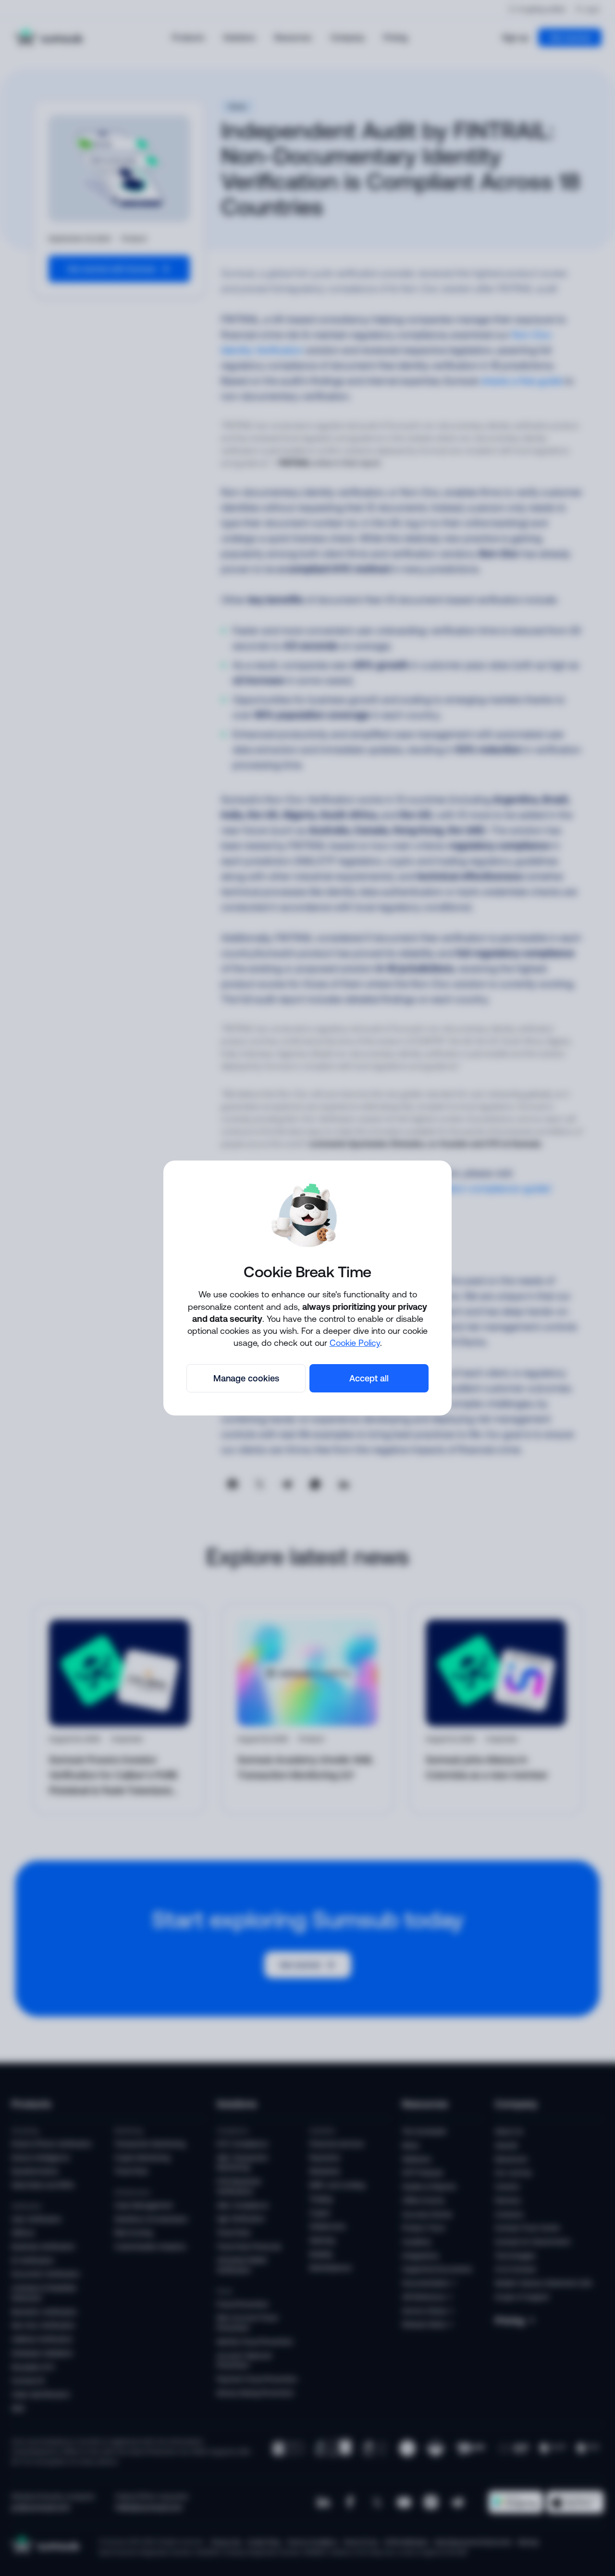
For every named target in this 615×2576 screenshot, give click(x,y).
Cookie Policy (355, 1342)
